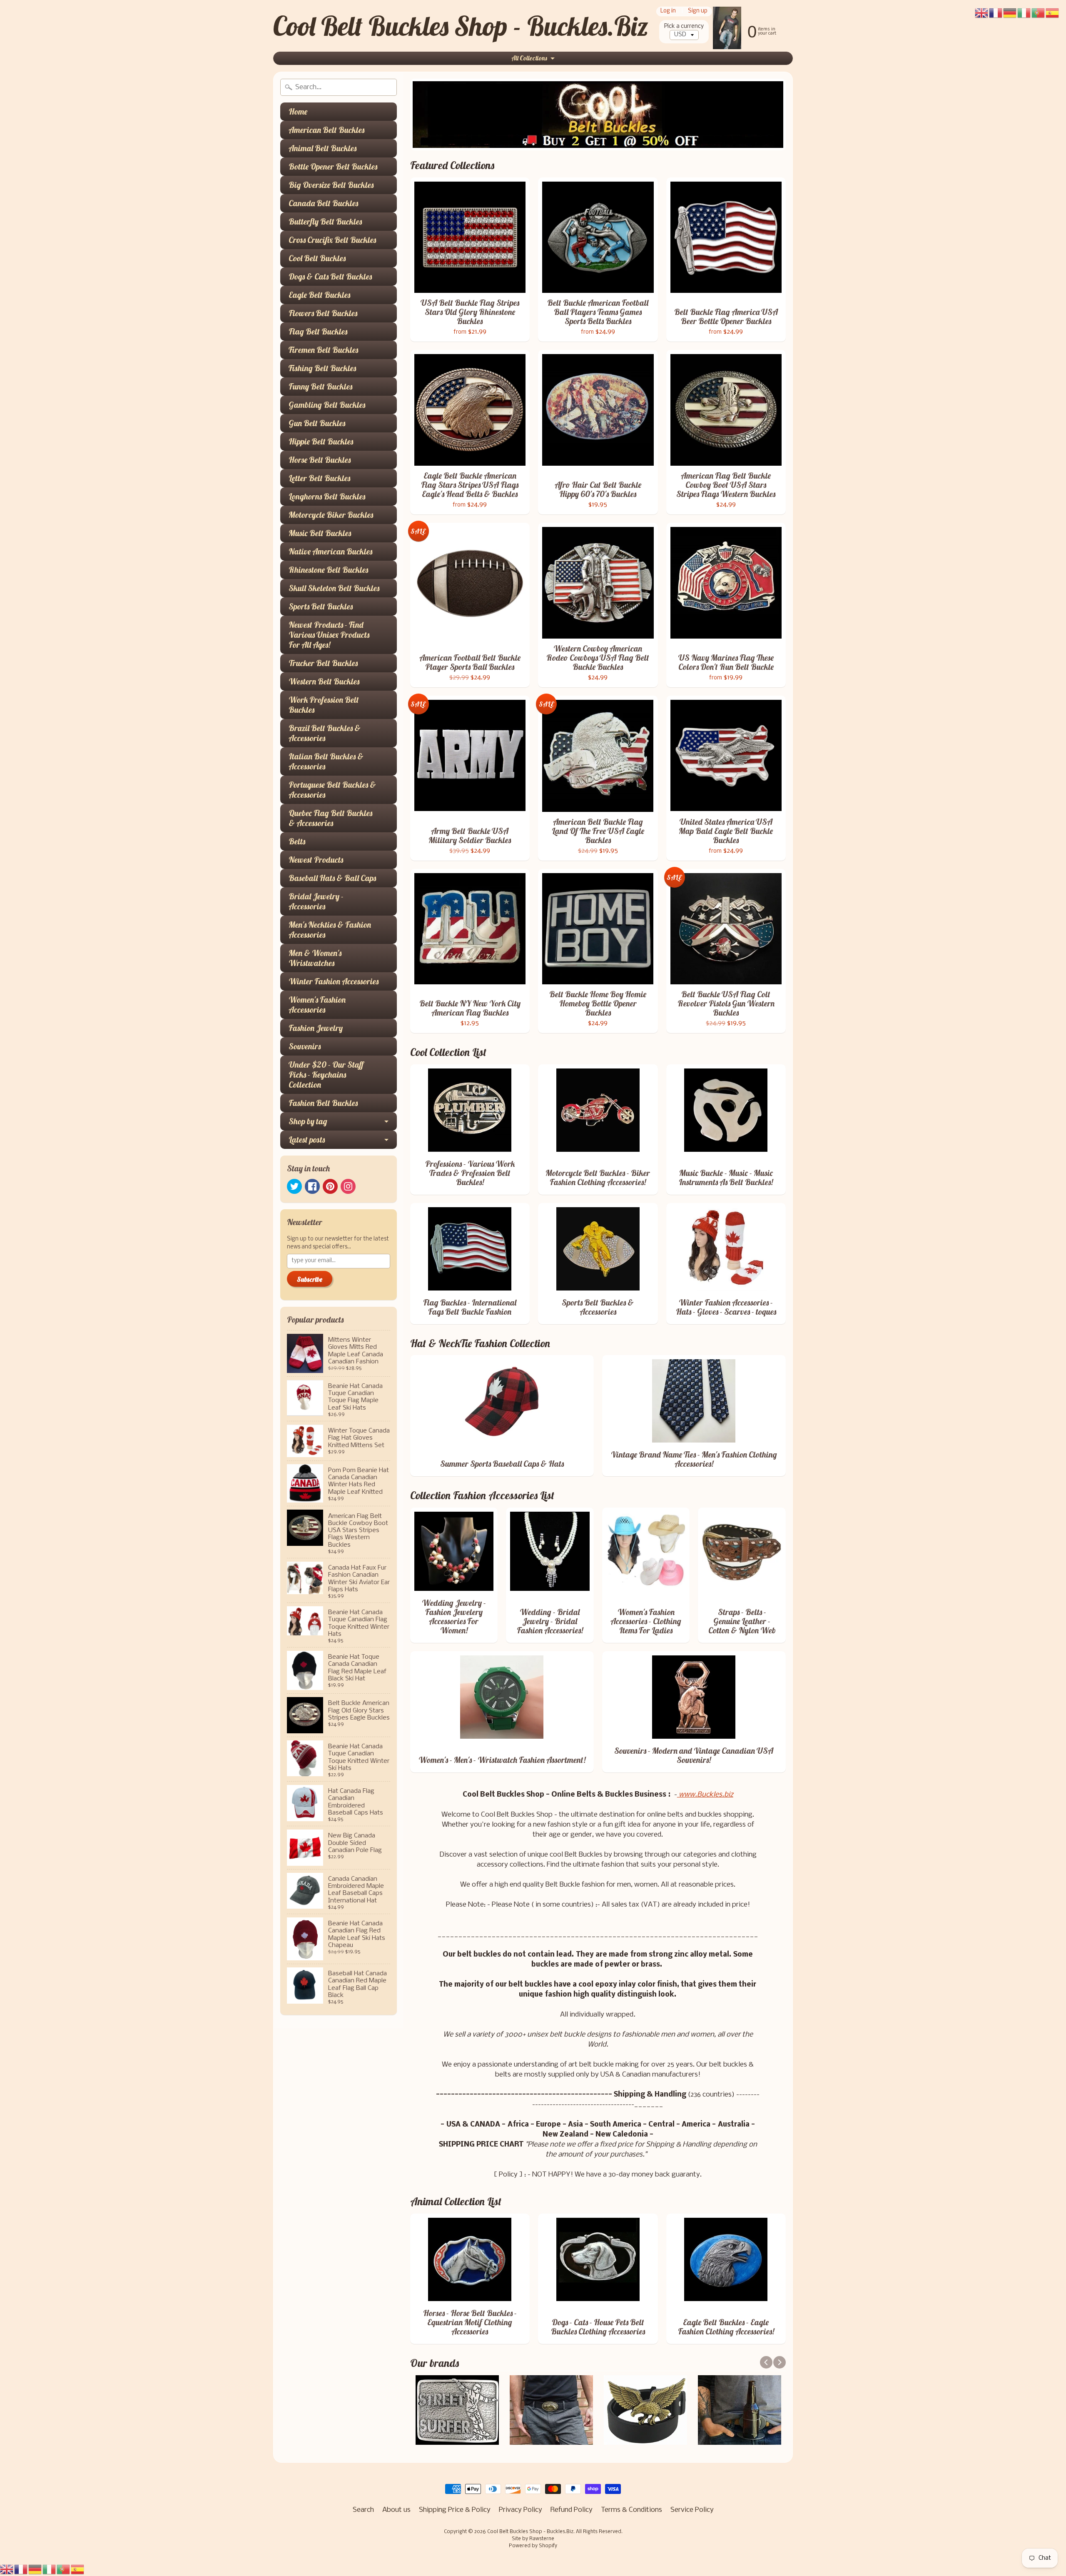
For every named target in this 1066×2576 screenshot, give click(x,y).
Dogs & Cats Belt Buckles (330, 276)
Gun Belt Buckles (317, 423)
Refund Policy (572, 2510)
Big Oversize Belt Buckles (331, 185)
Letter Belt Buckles (319, 478)
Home (298, 111)
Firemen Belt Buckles (323, 350)
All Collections (529, 58)
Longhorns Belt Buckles (327, 496)
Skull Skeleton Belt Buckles (334, 588)
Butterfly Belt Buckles (325, 221)
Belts (297, 841)
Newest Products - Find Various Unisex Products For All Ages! (329, 635)
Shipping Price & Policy (455, 2510)
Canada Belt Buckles (323, 203)
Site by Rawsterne (533, 2539)
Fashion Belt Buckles (323, 1103)
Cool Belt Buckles (317, 258)
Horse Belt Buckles (320, 460)
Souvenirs (305, 1046)
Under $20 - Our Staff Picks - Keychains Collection (326, 1075)
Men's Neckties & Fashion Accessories (330, 930)
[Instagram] (348, 1186)
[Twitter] (294, 1186)
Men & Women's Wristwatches (315, 958)
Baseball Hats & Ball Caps (332, 878)
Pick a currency (684, 26)
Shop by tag (308, 1121)
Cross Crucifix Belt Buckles (332, 240)
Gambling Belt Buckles (327, 405)
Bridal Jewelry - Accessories (316, 901)
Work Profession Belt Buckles (324, 705)
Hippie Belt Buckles (321, 441)
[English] (7, 2570)
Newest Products (316, 860)
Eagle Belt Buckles (319, 295)
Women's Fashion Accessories (317, 1005)
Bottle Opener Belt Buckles (333, 166)
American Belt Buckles (326, 130)
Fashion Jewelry (316, 1028)
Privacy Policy (521, 2510)
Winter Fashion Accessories (334, 981)
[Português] (64, 2570)
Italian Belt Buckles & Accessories (326, 761)
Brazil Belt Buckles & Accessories (325, 733)
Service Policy (692, 2510)
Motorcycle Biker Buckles (331, 515)
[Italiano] (50, 2570)
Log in (668, 11)
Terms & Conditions (631, 2510)
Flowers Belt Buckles (323, 313)
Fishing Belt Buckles (322, 368)
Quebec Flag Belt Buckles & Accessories (330, 818)
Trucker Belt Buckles (323, 663)
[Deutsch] (35, 2570)
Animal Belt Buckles (323, 148)
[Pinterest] (330, 1186)
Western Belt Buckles (324, 681)
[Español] (78, 2570)
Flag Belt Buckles (318, 331)
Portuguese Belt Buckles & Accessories (332, 790)
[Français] (21, 2570)
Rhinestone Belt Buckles (328, 570)
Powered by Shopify (533, 2546)
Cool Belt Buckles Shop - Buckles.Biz (461, 26)
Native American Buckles (330, 551)
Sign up (698, 11)
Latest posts (307, 1139)
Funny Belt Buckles (320, 386)
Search (363, 2510)
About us (396, 2510)
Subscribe (310, 1279)
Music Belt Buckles (320, 533)
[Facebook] (312, 1186)
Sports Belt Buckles (321, 606)
